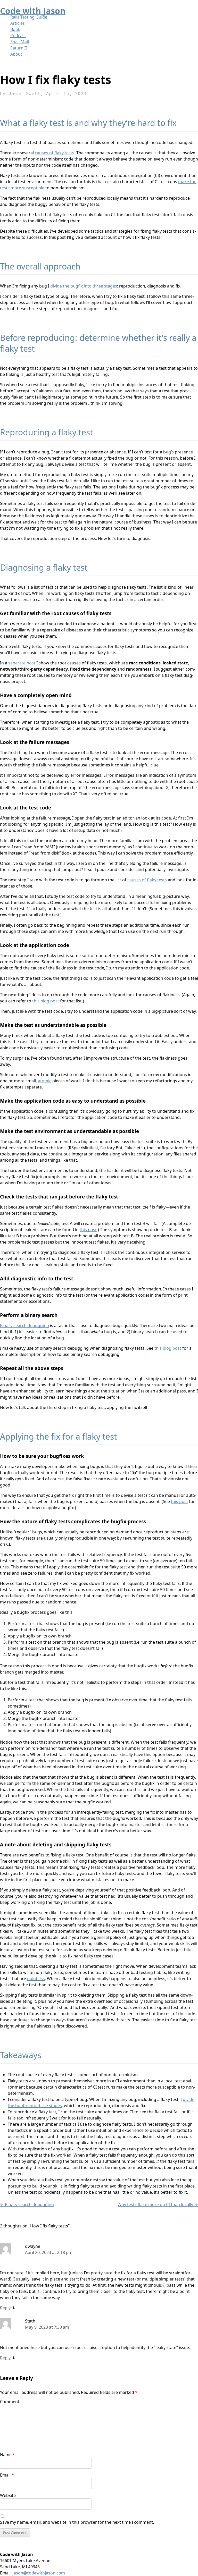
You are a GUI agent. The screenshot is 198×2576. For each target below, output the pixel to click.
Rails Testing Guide (29, 17)
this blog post (46, 1001)
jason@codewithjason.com (39, 2573)
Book (15, 29)
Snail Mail (20, 42)
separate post (22, 663)
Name (7, 2455)
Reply (5, 2308)
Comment (10, 2402)
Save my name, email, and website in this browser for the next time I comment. (77, 2522)
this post (88, 1230)
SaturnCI (19, 48)
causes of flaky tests (55, 153)
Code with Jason (33, 11)
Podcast (18, 36)
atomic (45, 1081)
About (16, 54)
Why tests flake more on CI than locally (158, 2205)
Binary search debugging (24, 1325)
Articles (18, 23)
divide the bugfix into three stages (84, 286)
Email (7, 2475)
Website (8, 2495)
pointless (36, 1979)
